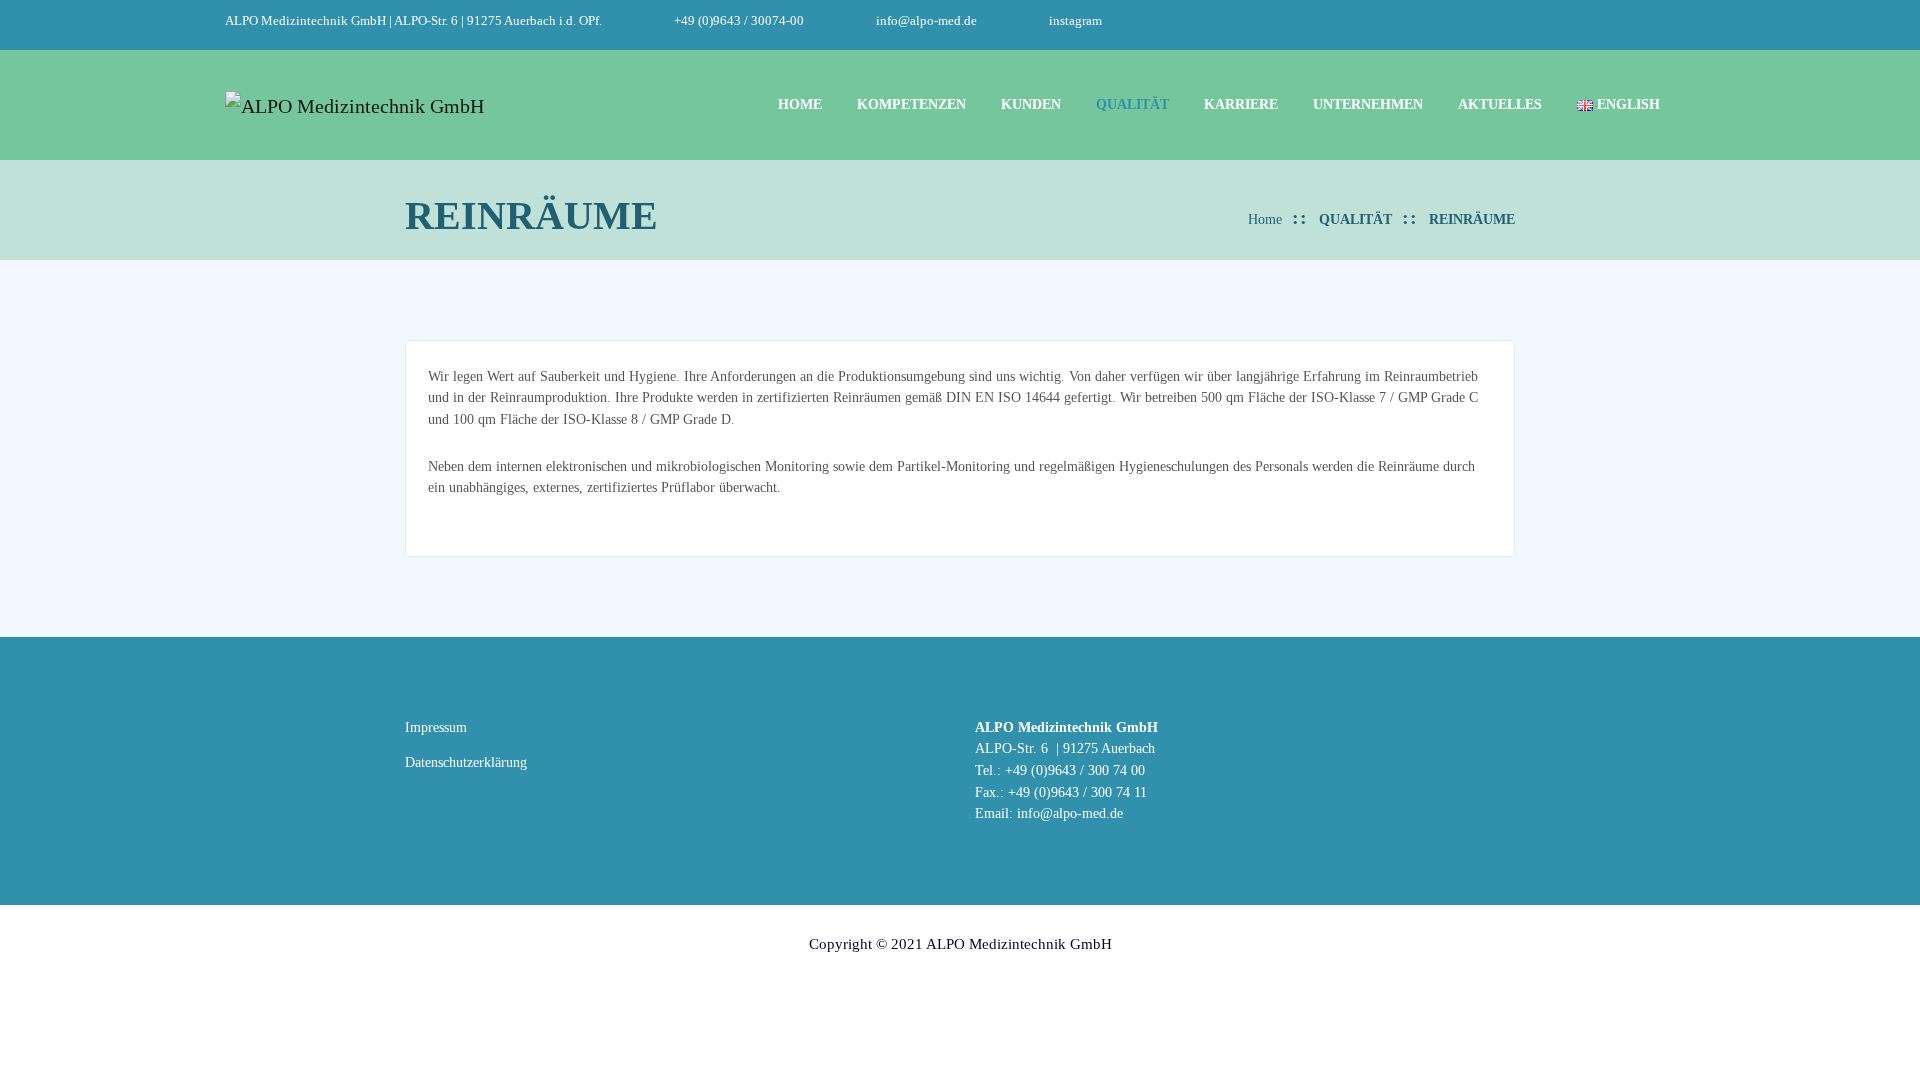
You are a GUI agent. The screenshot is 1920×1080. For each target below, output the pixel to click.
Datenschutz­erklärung (466, 762)
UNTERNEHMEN (1368, 104)
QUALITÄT (1132, 104)
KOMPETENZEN (911, 104)
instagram (1075, 21)
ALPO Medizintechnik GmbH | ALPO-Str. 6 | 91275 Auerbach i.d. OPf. (413, 21)
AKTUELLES (1500, 104)
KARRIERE (1241, 104)
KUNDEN (1031, 104)
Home (1265, 219)
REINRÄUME (1472, 219)
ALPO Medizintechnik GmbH (1019, 944)
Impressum (436, 727)
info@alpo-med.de (926, 21)
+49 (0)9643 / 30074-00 (739, 21)
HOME (800, 104)
